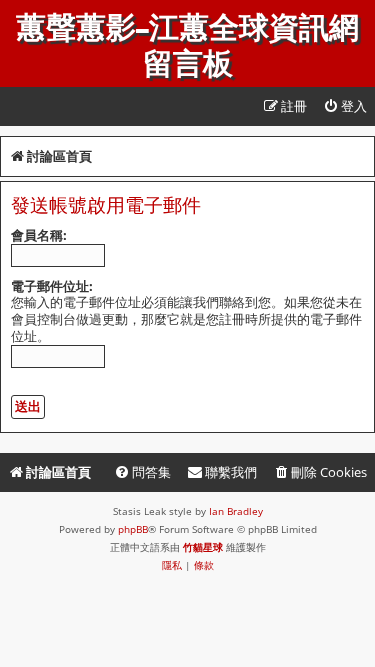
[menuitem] (345, 106)
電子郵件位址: (52, 286)
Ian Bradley (236, 511)
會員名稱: (39, 235)
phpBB (133, 529)
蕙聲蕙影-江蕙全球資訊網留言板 (187, 46)
